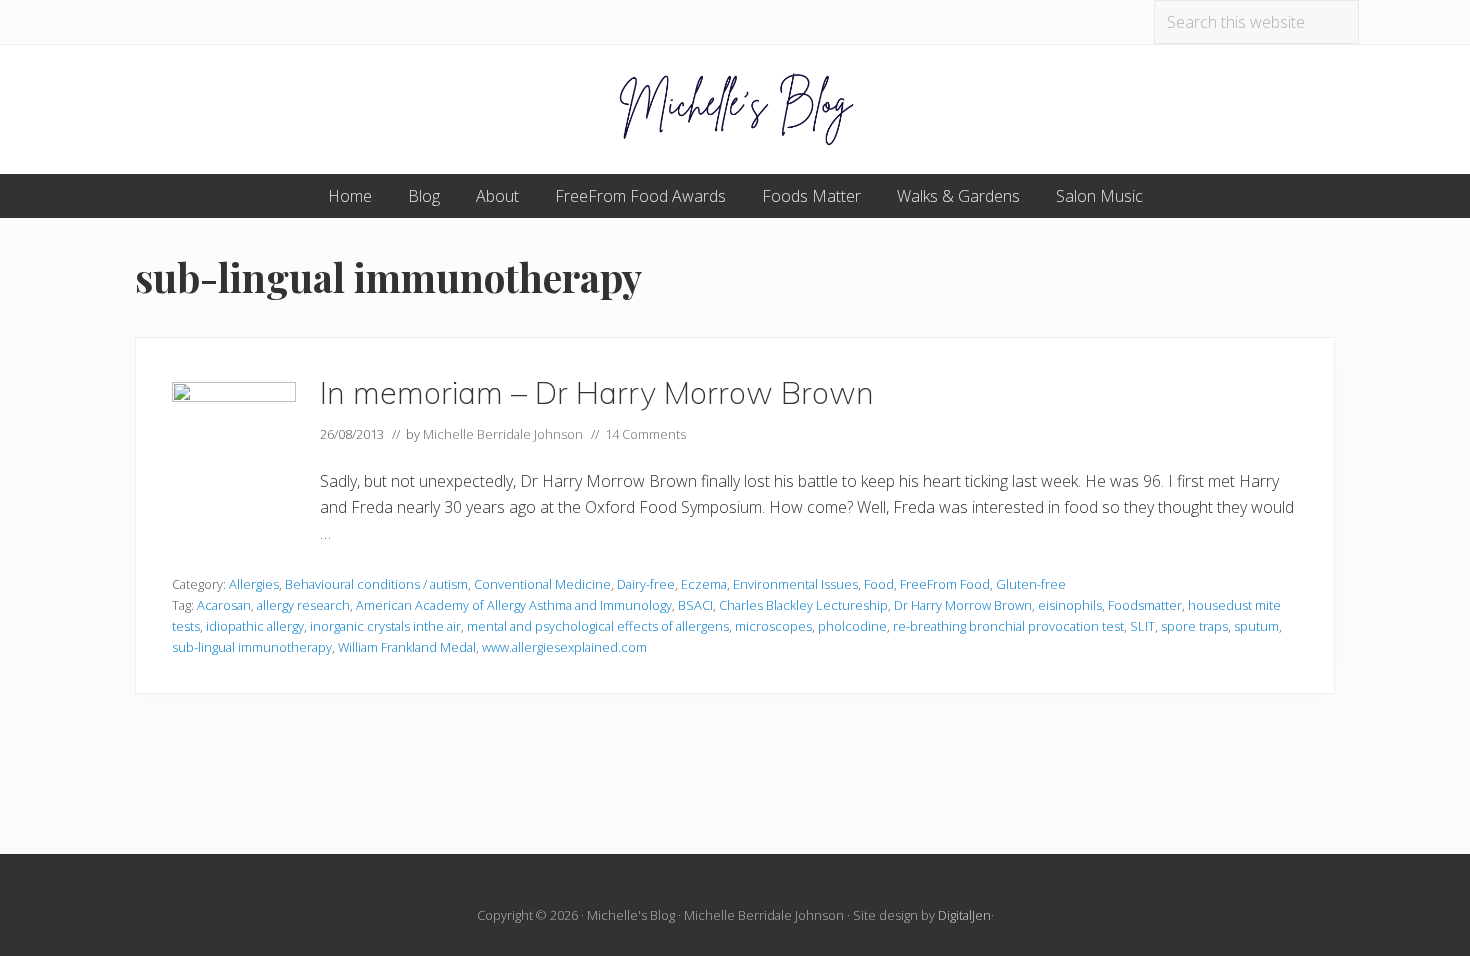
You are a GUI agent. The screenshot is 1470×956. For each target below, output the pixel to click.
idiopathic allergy (255, 626)
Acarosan (224, 605)
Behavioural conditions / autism (376, 584)
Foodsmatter (1145, 605)
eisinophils (1070, 605)
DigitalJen (964, 915)
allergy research (303, 605)
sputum (1256, 626)
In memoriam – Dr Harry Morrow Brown (597, 392)
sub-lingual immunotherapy (252, 647)
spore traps (1194, 626)
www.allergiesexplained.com (564, 647)
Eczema (704, 584)
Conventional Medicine (542, 584)
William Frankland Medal (407, 647)
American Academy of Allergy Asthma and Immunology (514, 605)
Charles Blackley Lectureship (803, 605)
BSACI (695, 605)
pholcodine (852, 626)
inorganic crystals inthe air (385, 626)
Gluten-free (1031, 584)
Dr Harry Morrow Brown (963, 605)
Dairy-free (646, 584)
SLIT (1142, 626)
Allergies (254, 584)
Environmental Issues (795, 584)
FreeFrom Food (945, 584)
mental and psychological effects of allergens (598, 626)
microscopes (773, 626)
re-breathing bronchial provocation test (1008, 626)
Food (879, 584)
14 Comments (645, 434)
